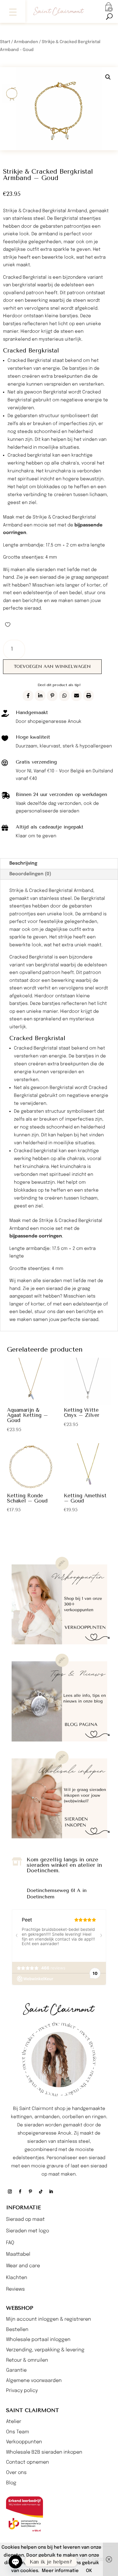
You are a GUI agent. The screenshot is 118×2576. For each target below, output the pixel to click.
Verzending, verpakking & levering (45, 2350)
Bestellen (17, 2330)
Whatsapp (64, 696)
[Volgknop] (10, 2192)
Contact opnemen (28, 2462)
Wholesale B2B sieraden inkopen (44, 2452)
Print (88, 696)
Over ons (16, 2473)
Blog (11, 2483)
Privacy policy (22, 2391)
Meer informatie (60, 2571)
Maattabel (18, 2254)
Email (76, 696)
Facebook (28, 696)
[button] (13, 11)
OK (89, 2571)
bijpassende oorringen (36, 1236)
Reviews (15, 2289)
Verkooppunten (24, 2442)
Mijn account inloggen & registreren (49, 2319)
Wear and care (23, 2266)
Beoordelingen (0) (30, 874)
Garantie (16, 2370)
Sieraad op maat (25, 2219)
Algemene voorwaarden (34, 2381)
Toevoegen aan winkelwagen (52, 667)
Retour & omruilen (27, 2360)
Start (5, 42)
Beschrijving (23, 863)
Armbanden (26, 42)
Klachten (17, 2278)
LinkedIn (40, 696)
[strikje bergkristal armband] (59, 109)
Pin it (52, 696)
